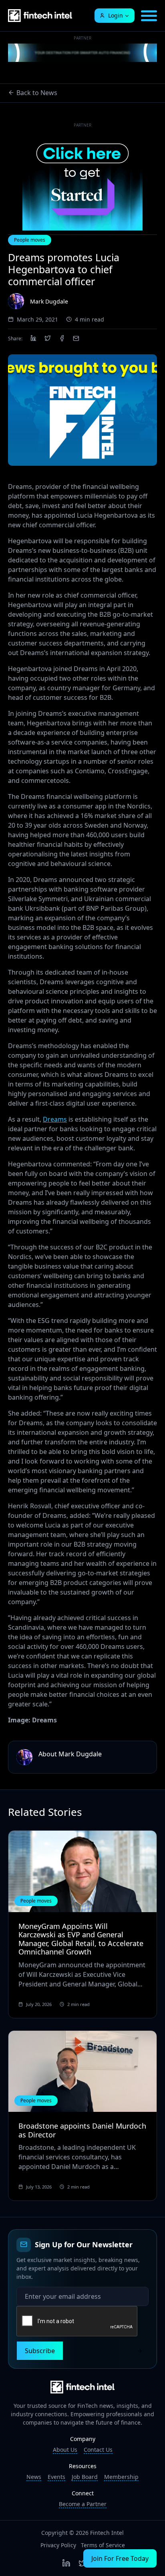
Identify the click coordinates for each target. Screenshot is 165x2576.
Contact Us (98, 2450)
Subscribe (40, 2351)
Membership (121, 2477)
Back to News (37, 93)
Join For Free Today (120, 2558)
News (34, 2477)
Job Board (85, 2477)
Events (56, 2477)
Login (116, 15)
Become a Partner (83, 2504)
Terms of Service (103, 2545)
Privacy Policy (58, 2545)
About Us (65, 2450)
